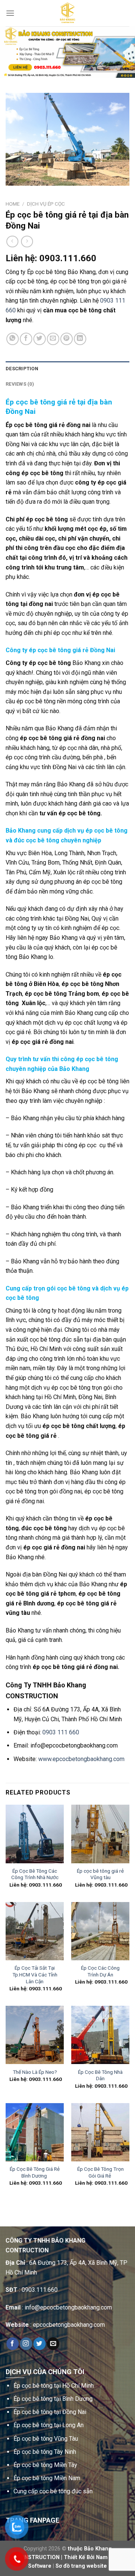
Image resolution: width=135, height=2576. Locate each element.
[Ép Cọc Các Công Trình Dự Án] (100, 1931)
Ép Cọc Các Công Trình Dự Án (100, 1971)
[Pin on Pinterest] (67, 339)
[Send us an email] (53, 2344)
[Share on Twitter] (40, 339)
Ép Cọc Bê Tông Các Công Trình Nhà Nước (35, 1874)
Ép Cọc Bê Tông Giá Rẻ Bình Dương (35, 2172)
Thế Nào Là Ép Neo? (35, 2072)
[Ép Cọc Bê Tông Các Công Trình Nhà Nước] (35, 1834)
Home (13, 204)
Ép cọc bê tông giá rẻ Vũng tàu (100, 1874)
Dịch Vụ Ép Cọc (46, 204)
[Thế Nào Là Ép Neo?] (35, 2035)
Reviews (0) (20, 384)
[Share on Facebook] (26, 339)
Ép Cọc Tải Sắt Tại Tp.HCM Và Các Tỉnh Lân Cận (35, 1974)
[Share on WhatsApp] (13, 339)
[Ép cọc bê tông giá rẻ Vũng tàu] (100, 1834)
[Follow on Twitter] (40, 2344)
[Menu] (10, 13)
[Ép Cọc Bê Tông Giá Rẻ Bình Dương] (35, 2132)
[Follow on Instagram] (26, 2344)
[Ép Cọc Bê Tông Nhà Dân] (100, 2035)
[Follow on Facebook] (13, 2344)
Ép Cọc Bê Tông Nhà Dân (100, 2075)
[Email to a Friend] (53, 339)
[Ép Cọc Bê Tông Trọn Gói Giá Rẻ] (100, 2132)
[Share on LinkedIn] (80, 339)
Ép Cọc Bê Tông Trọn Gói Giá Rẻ (100, 2172)
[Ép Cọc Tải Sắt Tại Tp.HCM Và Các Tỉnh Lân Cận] (35, 1931)
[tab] (67, 369)
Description (22, 369)
